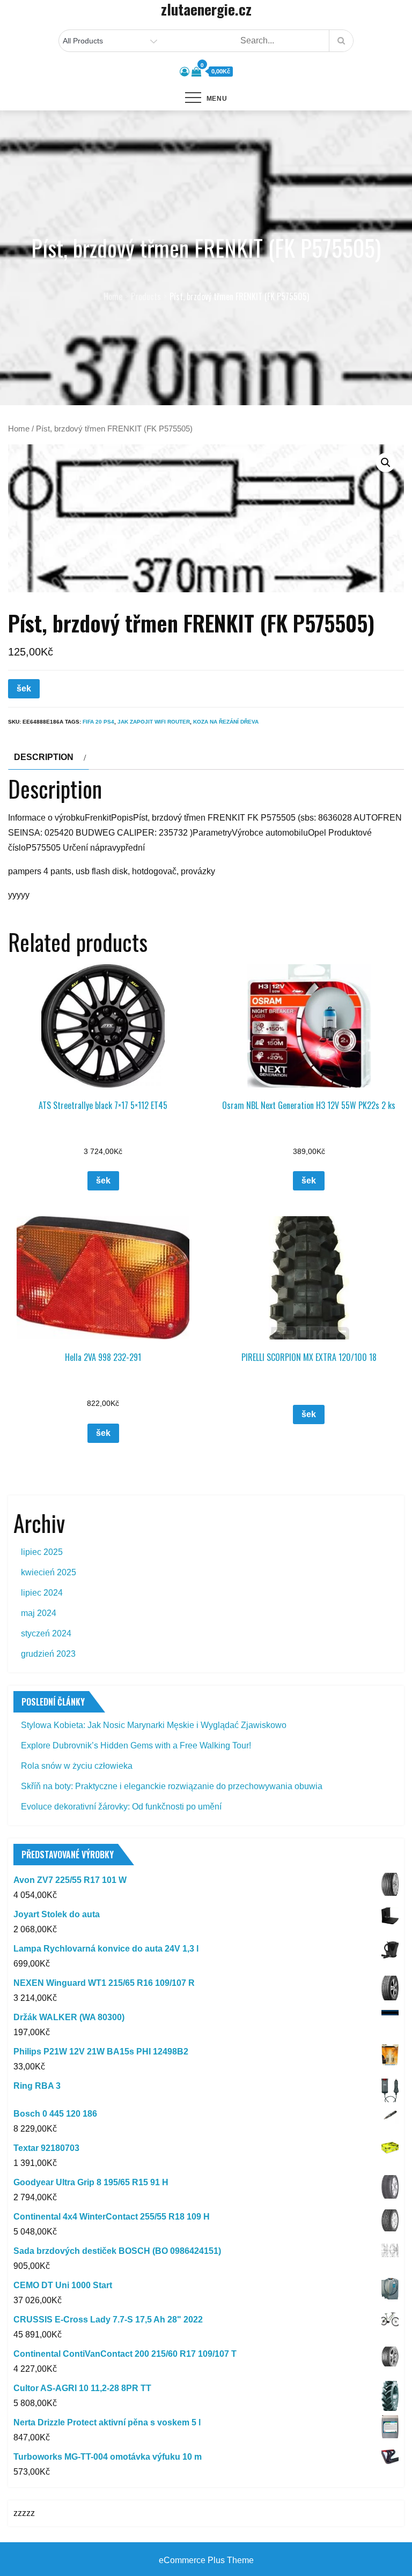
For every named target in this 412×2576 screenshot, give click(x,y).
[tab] (49, 757)
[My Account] (185, 72)
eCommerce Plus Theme (206, 2560)
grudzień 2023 (48, 1654)
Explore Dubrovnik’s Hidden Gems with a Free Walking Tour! (136, 1745)
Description (44, 757)
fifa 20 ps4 (98, 722)
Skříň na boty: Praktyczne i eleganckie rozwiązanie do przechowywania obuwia (172, 1786)
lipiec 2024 (42, 1593)
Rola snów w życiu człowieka (77, 1766)
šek (24, 688)
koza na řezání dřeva (226, 722)
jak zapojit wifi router (154, 722)
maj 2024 (39, 1613)
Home (19, 429)
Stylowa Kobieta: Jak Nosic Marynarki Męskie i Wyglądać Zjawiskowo (154, 1725)
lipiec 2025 (42, 1552)
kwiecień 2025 (49, 1572)
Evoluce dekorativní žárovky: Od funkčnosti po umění (121, 1807)
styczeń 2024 (46, 1633)
